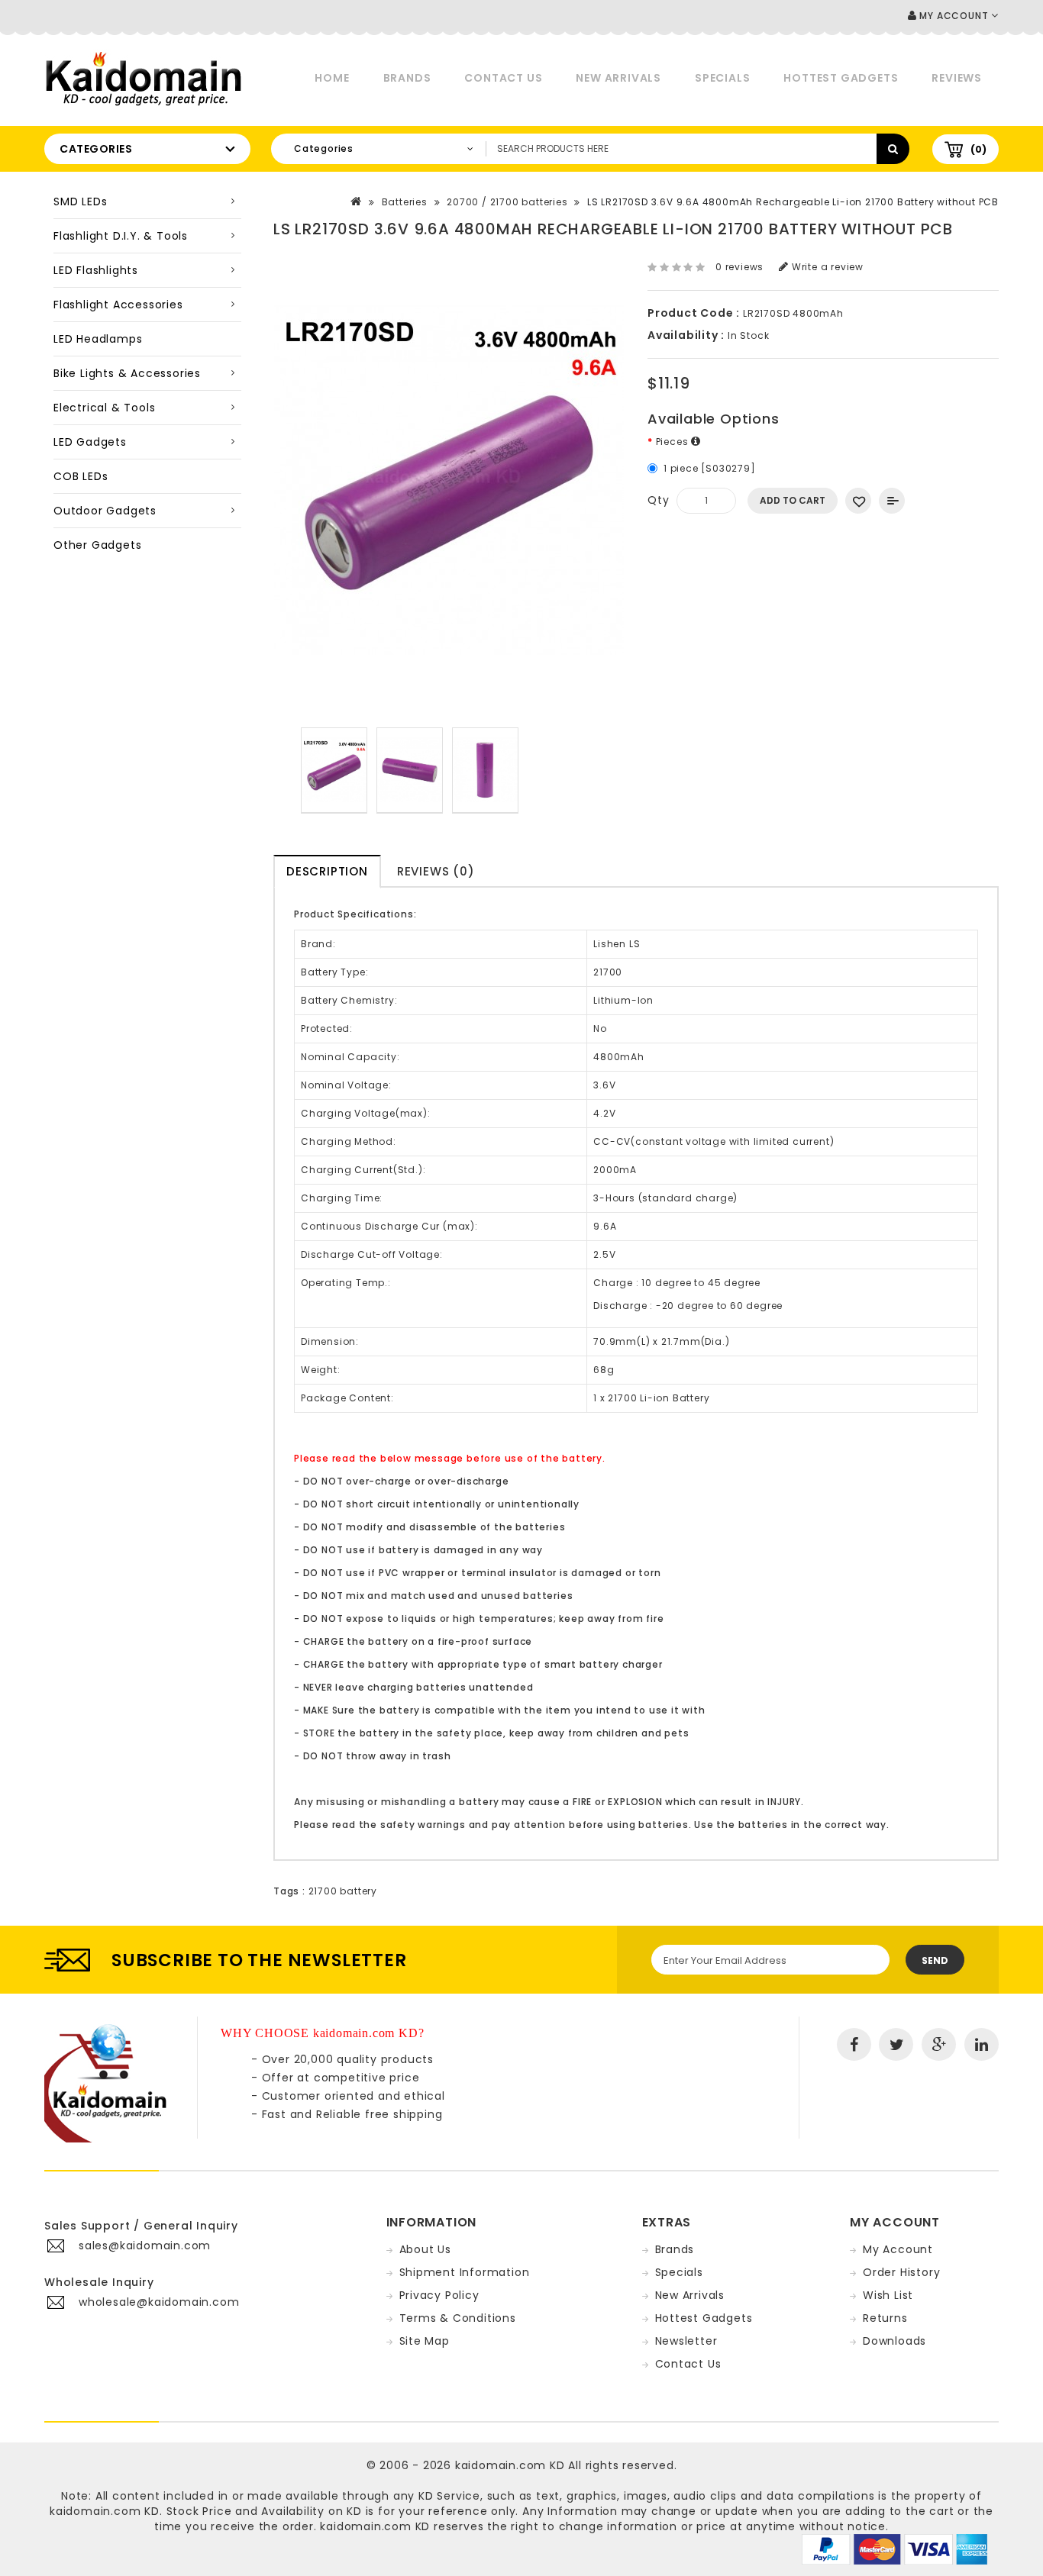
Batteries (405, 202)
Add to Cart (793, 500)
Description (327, 871)
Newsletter (686, 2341)
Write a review (826, 267)
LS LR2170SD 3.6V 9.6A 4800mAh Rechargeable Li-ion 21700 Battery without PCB (793, 202)
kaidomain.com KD (510, 2465)
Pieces (674, 442)
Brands (407, 78)
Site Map (425, 2341)
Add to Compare (892, 501)
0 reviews (739, 267)
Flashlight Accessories (118, 305)
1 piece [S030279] (710, 468)
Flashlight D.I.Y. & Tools (121, 236)
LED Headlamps (98, 339)
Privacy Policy (439, 2295)
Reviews (957, 78)
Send (935, 1960)
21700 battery (343, 1891)
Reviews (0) (436, 871)
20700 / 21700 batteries (507, 202)
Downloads (894, 2341)
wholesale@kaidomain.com (159, 2302)
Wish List (888, 2295)
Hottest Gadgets (841, 78)
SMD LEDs (80, 202)
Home (332, 78)
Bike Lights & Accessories (127, 373)
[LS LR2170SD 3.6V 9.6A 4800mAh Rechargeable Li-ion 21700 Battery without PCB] (334, 771)
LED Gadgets (90, 442)
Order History (901, 2272)
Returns (885, 2318)
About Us (425, 2249)
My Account (898, 2249)
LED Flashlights (96, 270)
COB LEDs (81, 476)
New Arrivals (618, 78)
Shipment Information (465, 2272)
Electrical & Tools (104, 408)
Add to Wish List (858, 501)
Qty (658, 500)
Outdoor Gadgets (105, 511)
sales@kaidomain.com (145, 2246)
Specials (722, 78)
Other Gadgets (97, 545)
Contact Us (503, 78)
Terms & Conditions (458, 2318)
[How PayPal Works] (894, 2549)
